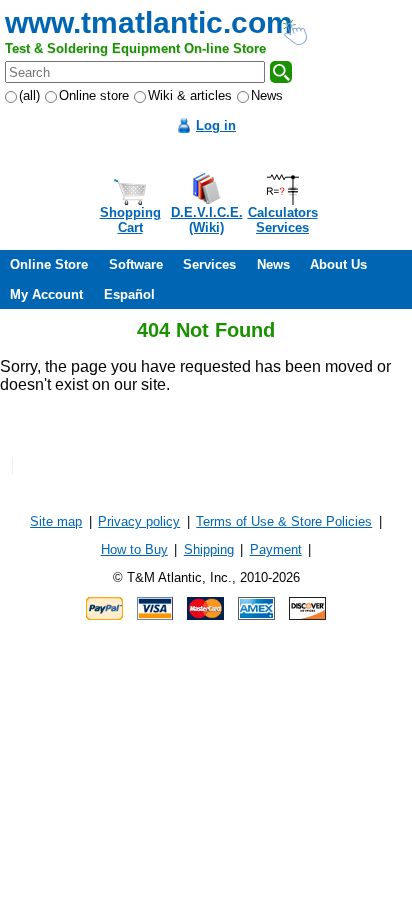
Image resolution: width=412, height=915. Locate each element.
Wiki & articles (190, 95)
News (267, 95)
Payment (276, 549)
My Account (46, 294)
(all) (29, 95)
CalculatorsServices (283, 220)
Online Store (49, 264)
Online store (94, 95)
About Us (338, 264)
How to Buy (134, 549)
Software (136, 264)
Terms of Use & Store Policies (284, 521)
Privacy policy (139, 521)
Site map (56, 521)
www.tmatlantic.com (149, 22)
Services (209, 264)
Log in (216, 125)
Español (129, 294)
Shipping (209, 549)
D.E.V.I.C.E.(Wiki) (207, 220)
